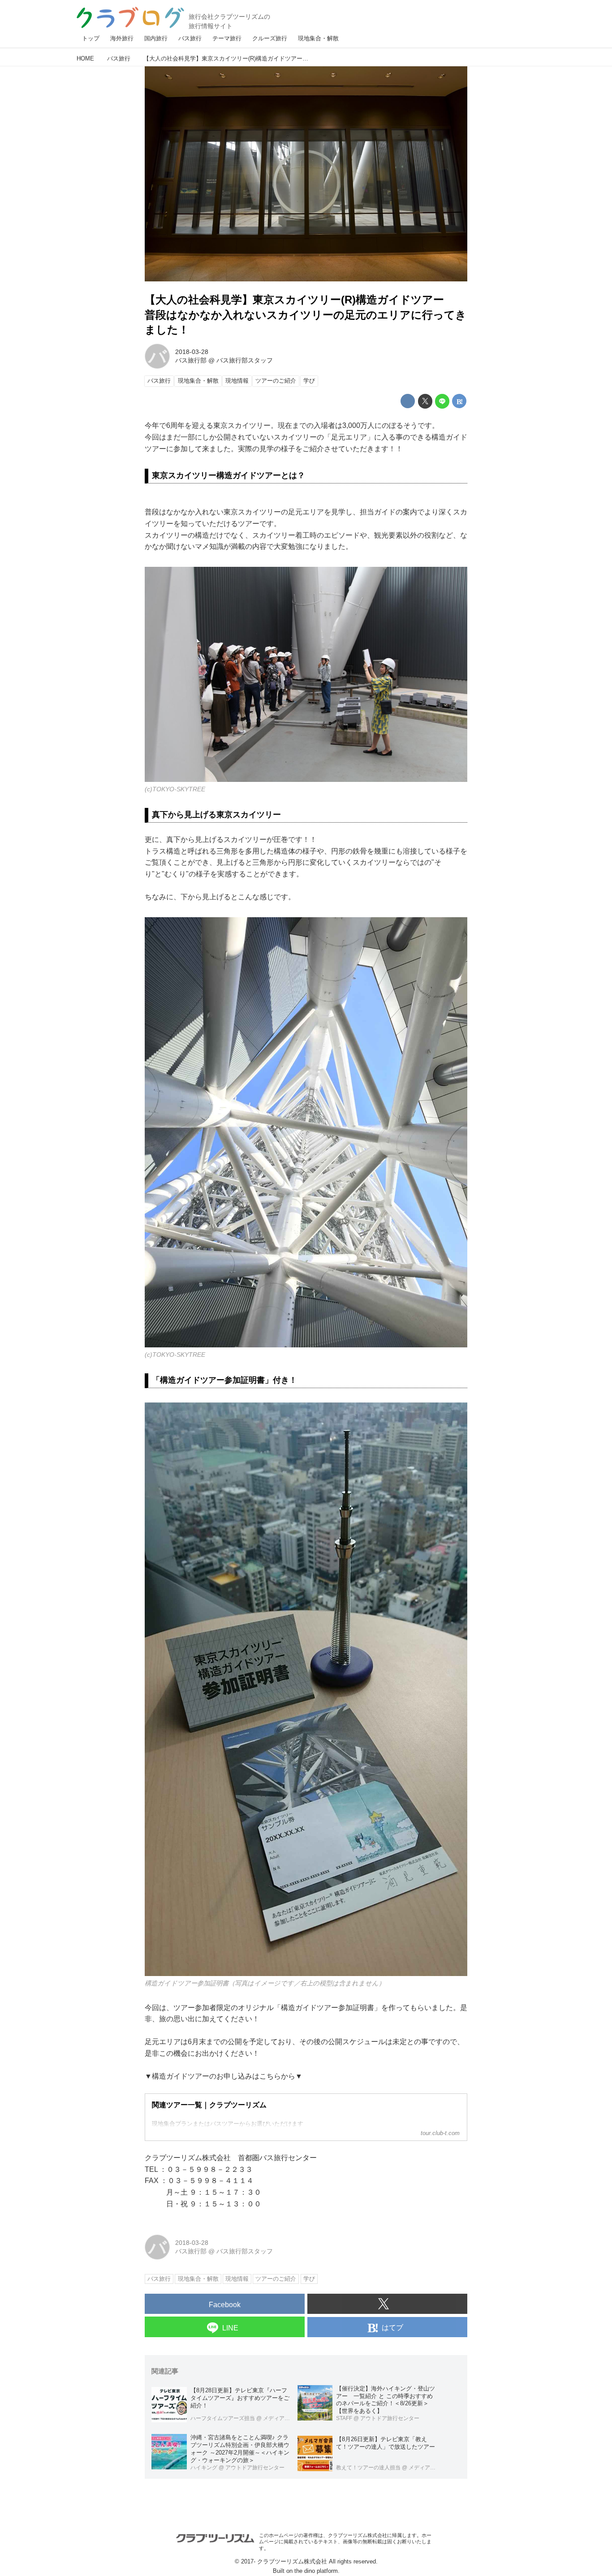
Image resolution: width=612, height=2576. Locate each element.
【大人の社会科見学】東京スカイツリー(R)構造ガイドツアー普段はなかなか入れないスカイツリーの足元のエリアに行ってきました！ (306, 315)
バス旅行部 (191, 360)
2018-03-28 (192, 352)
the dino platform (316, 2571)
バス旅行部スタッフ (245, 360)
